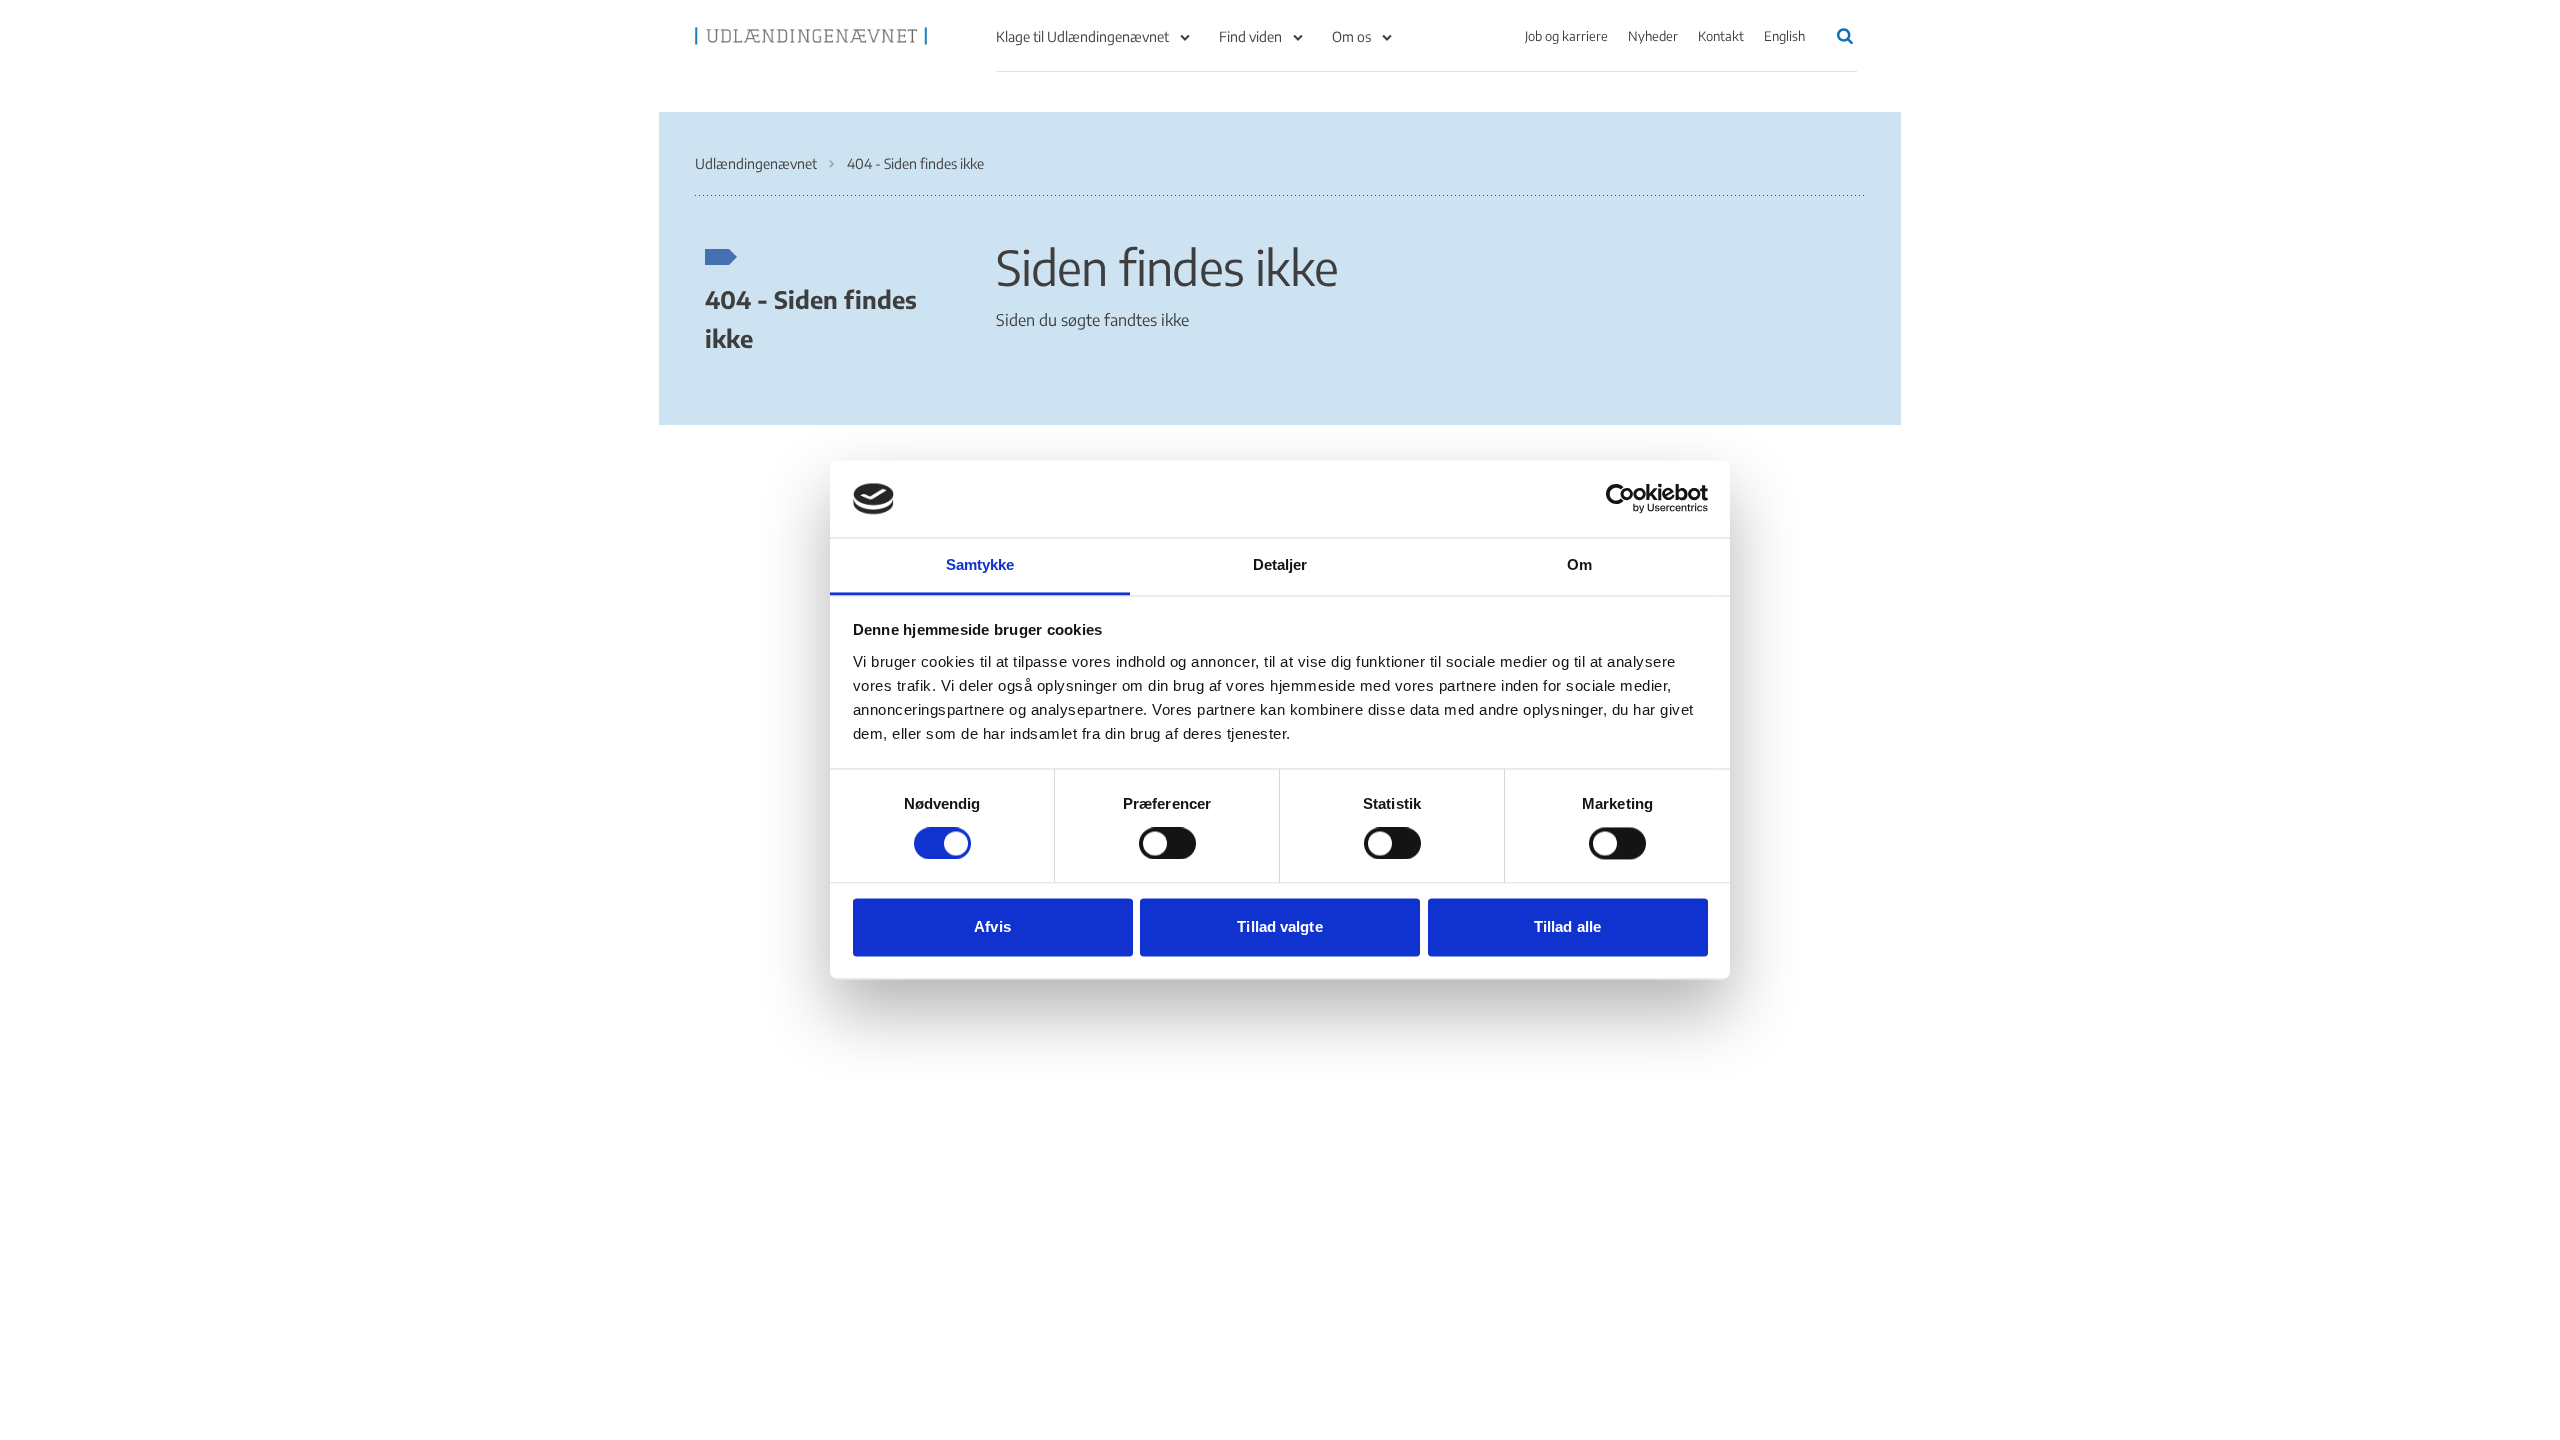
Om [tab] (1579, 564)
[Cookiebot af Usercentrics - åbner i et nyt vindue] (1620, 499)
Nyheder (1653, 36)
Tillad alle (1567, 926)
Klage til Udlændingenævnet (1082, 36)
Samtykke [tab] (980, 564)
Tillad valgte (1279, 926)
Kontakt (1721, 36)
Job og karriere (1566, 36)
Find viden (1250, 36)
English (1784, 36)
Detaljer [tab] (1280, 564)
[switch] (1167, 844)
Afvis (992, 926)
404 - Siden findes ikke (811, 318)
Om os (1351, 36)
